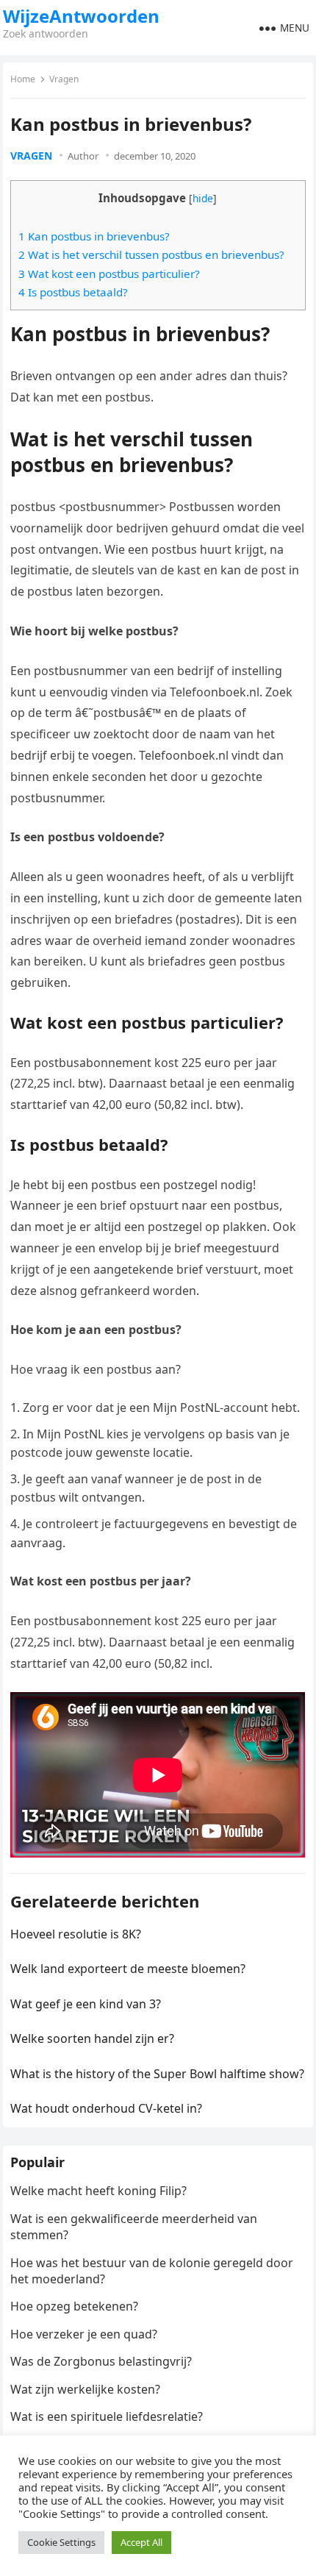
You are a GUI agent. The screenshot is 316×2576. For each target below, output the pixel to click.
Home (23, 79)
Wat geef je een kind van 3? (86, 2004)
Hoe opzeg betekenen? (74, 2306)
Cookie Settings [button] (61, 2542)
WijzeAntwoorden (81, 16)
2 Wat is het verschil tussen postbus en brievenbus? (151, 254)
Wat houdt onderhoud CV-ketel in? (106, 2108)
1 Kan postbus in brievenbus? (94, 236)
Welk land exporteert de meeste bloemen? (128, 1969)
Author (83, 156)
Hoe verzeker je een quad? (84, 2334)
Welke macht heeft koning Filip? (98, 2191)
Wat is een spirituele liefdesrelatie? (107, 2416)
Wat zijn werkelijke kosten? (85, 2389)
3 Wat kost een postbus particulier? (109, 274)
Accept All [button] (141, 2542)
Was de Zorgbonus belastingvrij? (101, 2361)
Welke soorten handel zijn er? (92, 2038)
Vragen (64, 79)
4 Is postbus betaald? (73, 292)
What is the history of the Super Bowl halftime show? (157, 2074)
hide (203, 198)
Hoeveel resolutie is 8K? (76, 1934)
